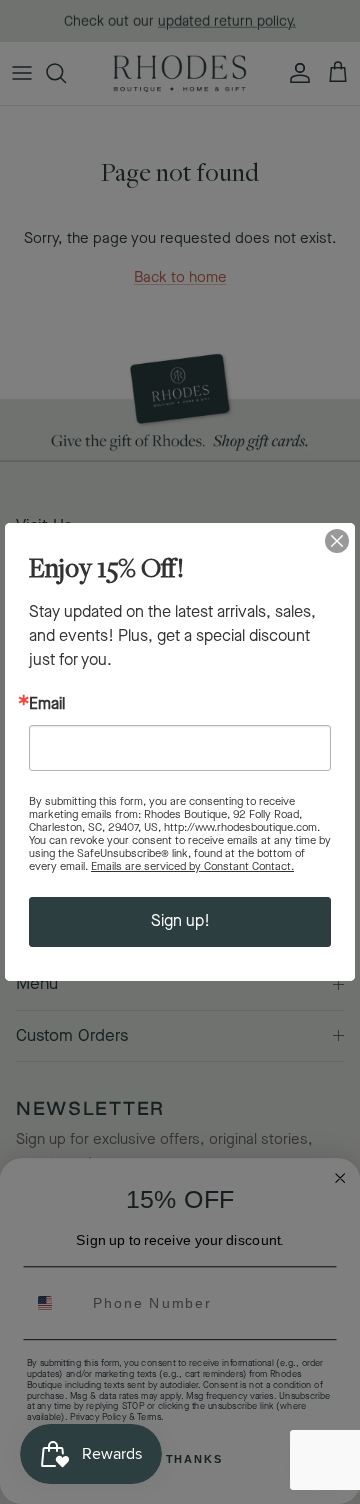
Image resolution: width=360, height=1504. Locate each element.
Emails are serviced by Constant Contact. (192, 866)
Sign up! (180, 921)
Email (47, 705)
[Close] (337, 541)
